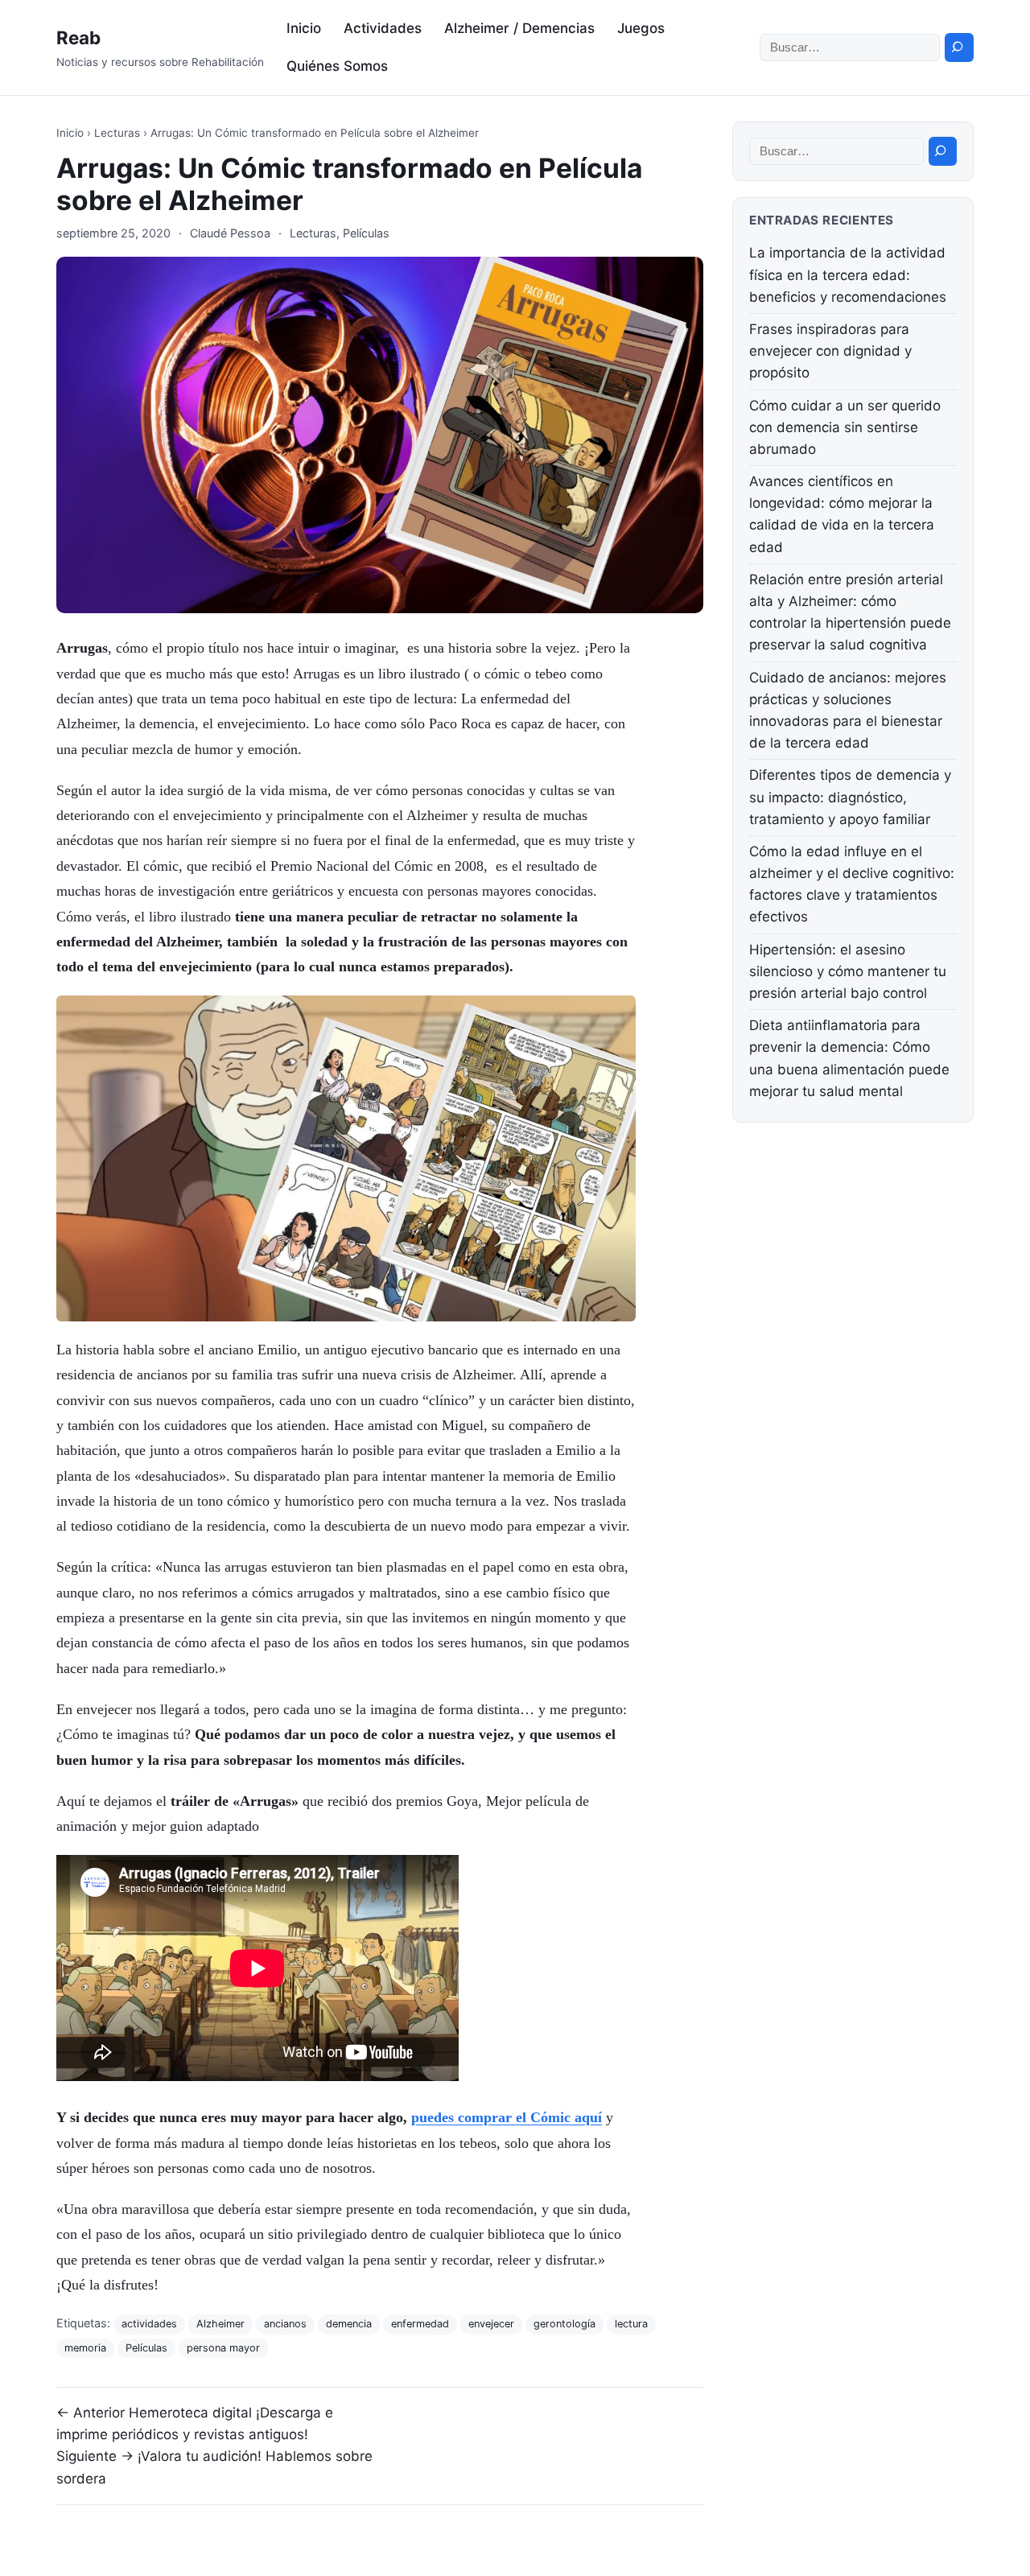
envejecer (491, 2324)
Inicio (304, 28)
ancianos (285, 2324)
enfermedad (420, 2324)
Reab (78, 37)
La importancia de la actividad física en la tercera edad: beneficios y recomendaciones (848, 274)
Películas (366, 233)
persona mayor (223, 2348)
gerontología (564, 2324)
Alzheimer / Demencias (519, 28)
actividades (149, 2324)
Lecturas (117, 133)
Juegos (641, 28)
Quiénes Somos (337, 66)
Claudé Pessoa (230, 233)
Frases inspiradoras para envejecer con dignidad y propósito (830, 351)
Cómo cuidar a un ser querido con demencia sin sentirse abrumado (845, 427)
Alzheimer (220, 2324)
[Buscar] (959, 47)
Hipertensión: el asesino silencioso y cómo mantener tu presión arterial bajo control (848, 971)
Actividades (383, 28)
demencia (349, 2324)
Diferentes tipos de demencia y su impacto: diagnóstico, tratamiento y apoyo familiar (850, 797)
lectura (631, 2324)
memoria (85, 2348)
